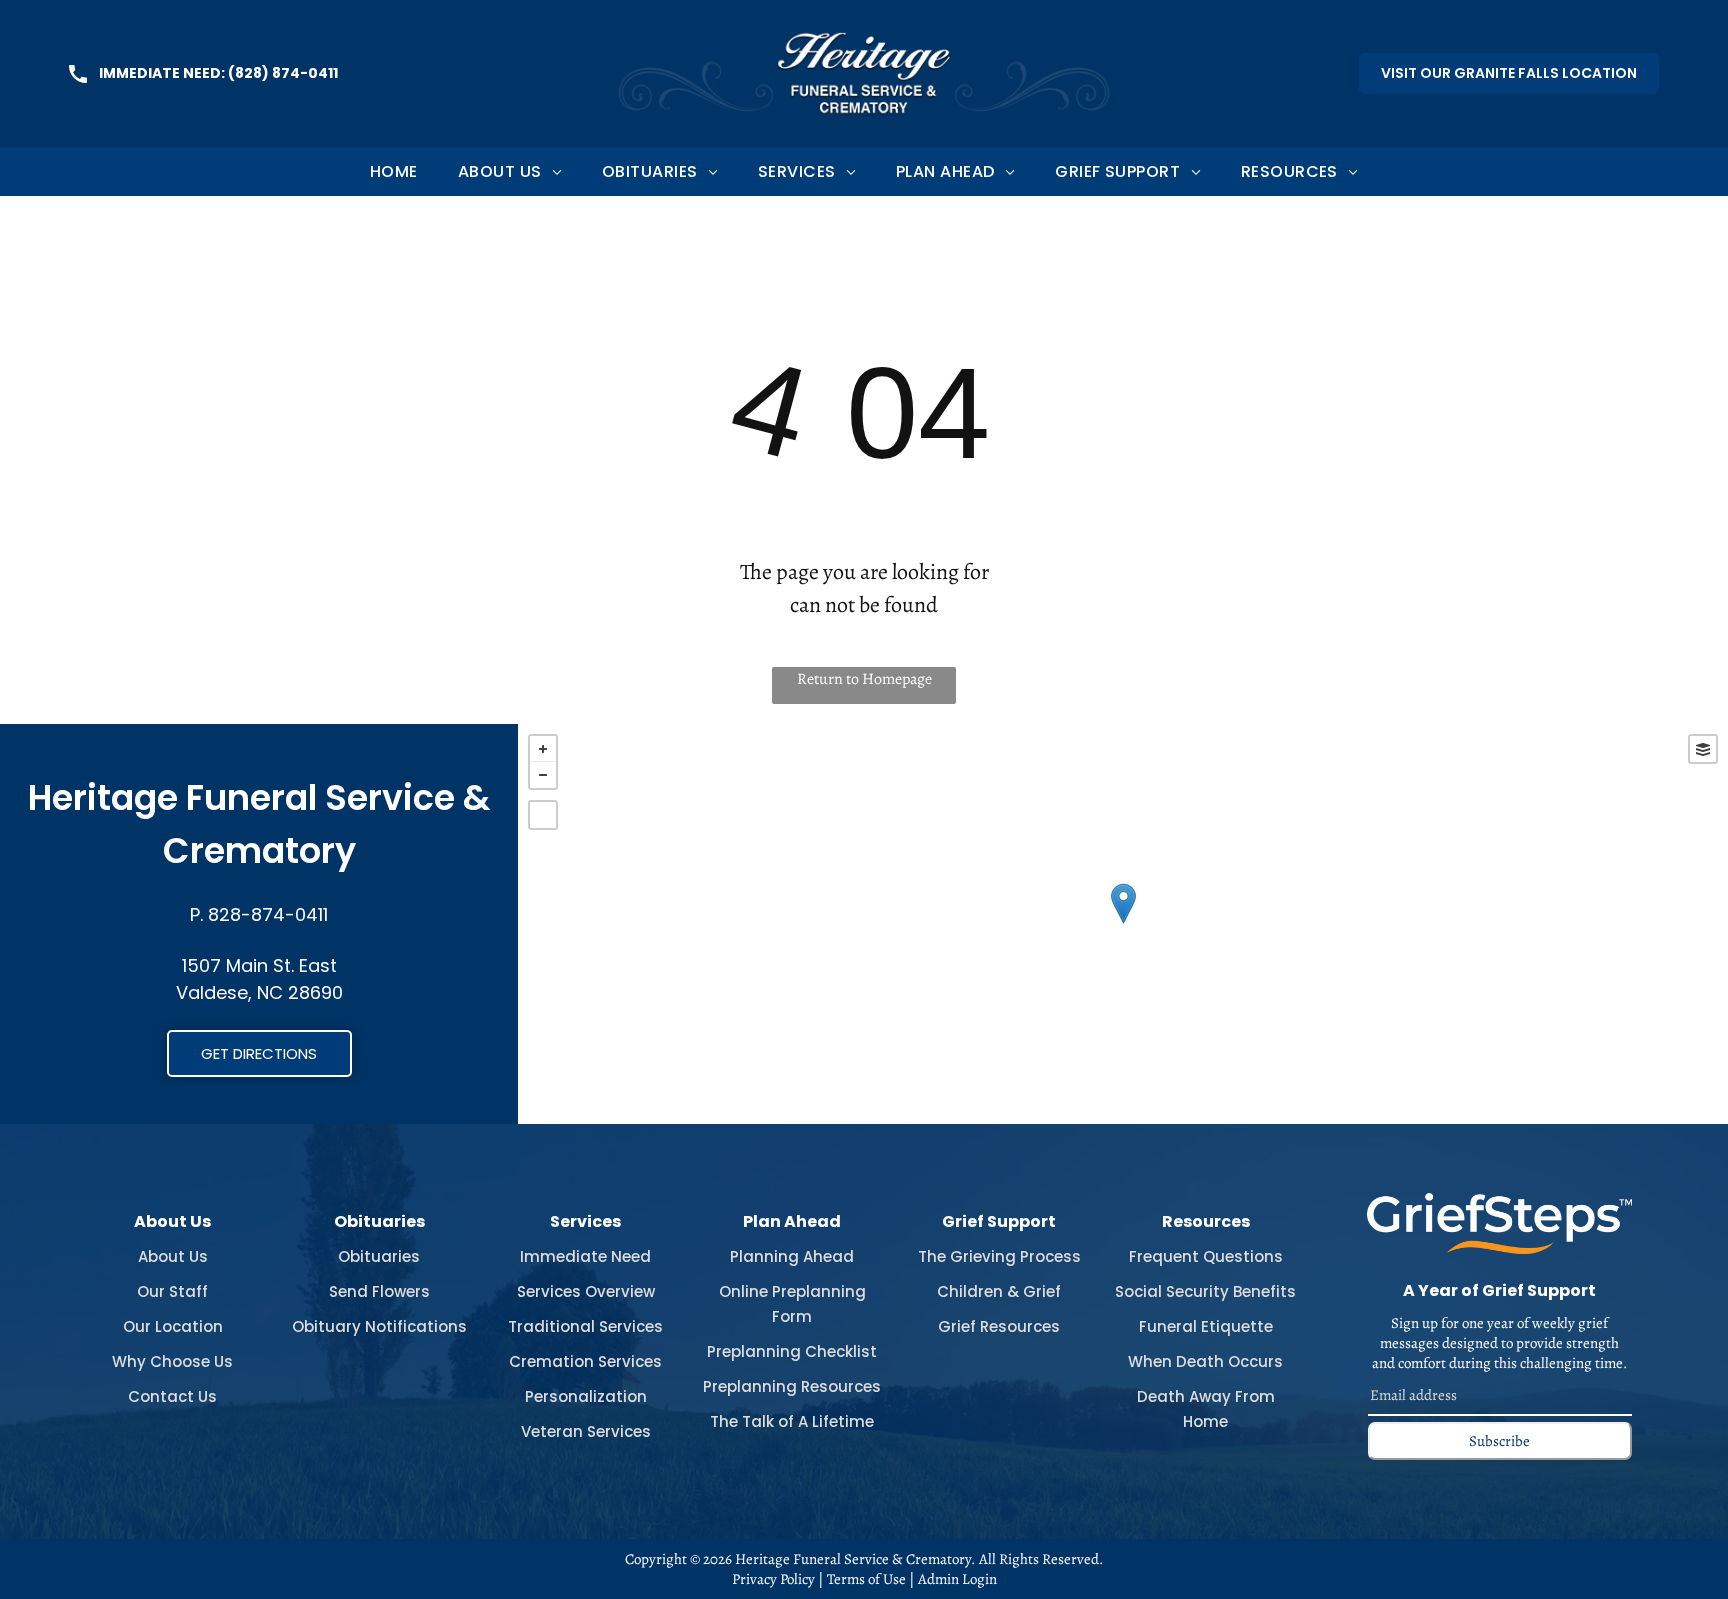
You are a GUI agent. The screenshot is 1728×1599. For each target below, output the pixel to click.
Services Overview (586, 1291)
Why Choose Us (172, 1361)
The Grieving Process (999, 1256)
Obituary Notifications (379, 1326)
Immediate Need (585, 1256)
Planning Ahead (792, 1256)
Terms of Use (866, 1579)
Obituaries (379, 1256)
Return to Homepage (864, 679)
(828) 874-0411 (283, 73)
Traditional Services (585, 1326)
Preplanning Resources (792, 1386)
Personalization (586, 1396)
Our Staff (172, 1291)
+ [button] (543, 749)
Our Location (173, 1326)
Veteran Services (586, 1431)
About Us (173, 1256)
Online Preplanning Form (792, 1304)
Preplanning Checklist (792, 1351)
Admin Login (957, 1579)
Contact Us (172, 1396)
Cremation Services (585, 1361)
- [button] (543, 775)
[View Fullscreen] (543, 815)
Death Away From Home (1206, 1409)
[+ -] (1123, 924)
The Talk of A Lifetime (792, 1421)
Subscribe (1499, 1441)
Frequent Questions (1206, 1256)
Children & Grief (999, 1291)
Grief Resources (999, 1326)
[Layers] (1703, 749)
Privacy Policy (773, 1579)
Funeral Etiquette (1206, 1326)
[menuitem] (394, 171)
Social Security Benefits (1205, 1291)
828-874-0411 (268, 914)
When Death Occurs (1205, 1361)
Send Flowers (379, 1291)
